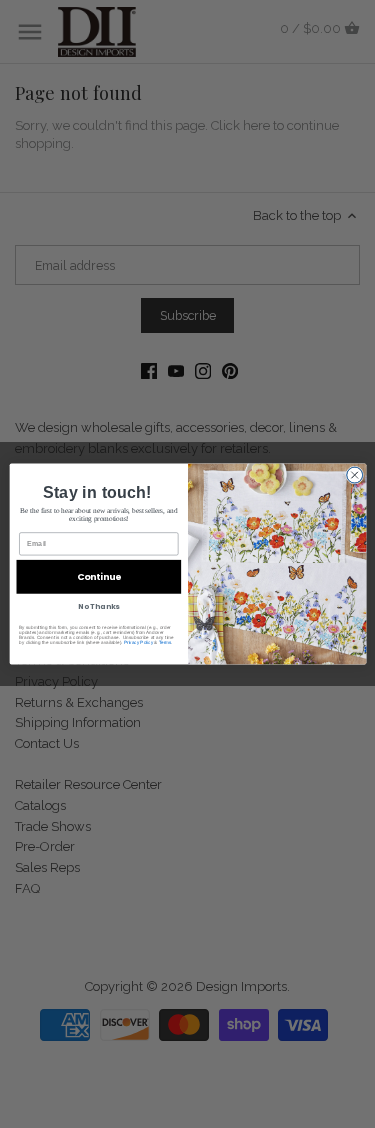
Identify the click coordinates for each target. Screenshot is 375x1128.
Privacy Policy (137, 642)
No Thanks (98, 607)
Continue (98, 576)
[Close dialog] (354, 475)
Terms (164, 642)
